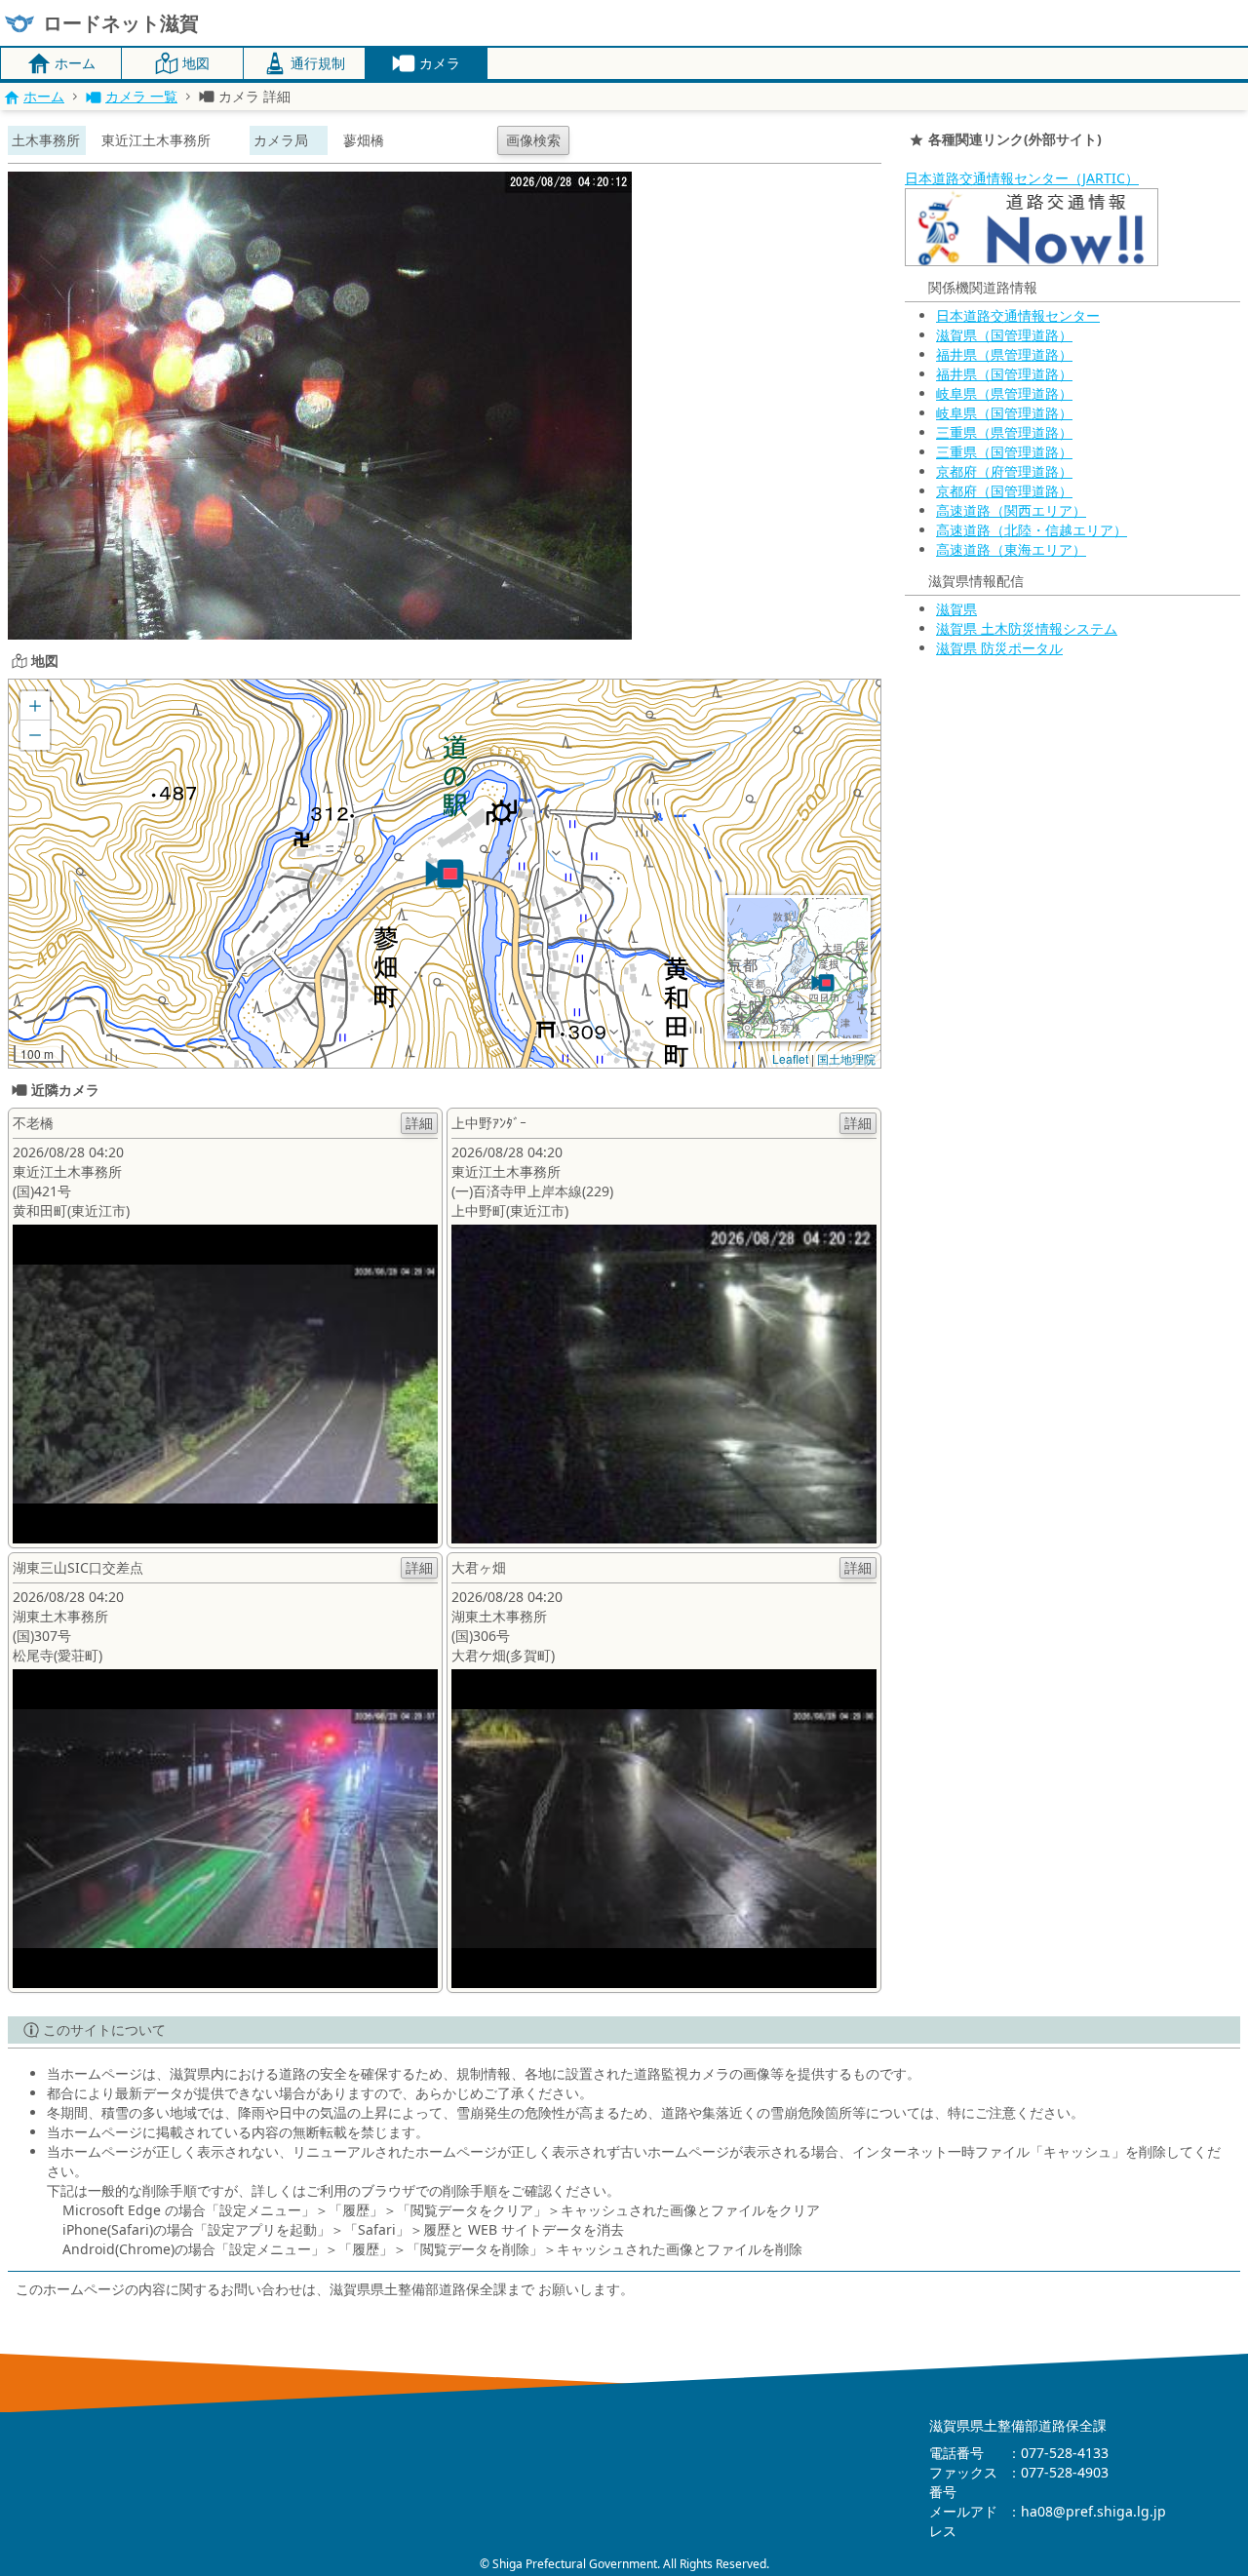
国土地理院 (846, 1058)
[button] (445, 874)
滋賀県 (956, 609)
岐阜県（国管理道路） (1004, 413)
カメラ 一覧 (141, 96)
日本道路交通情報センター (1018, 315)
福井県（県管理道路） (1004, 354)
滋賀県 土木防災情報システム (1027, 628)
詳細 (419, 1123)
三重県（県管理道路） (1004, 432)
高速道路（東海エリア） (1011, 549)
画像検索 (533, 140)
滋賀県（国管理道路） (1004, 335)
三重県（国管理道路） (1004, 452)
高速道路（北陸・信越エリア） (1032, 530)
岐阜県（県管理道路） (1004, 393)
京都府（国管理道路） (1004, 491)
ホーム (44, 96)
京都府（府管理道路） (1004, 471)
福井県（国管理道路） (1004, 374)
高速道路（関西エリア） (1011, 510)
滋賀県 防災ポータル (999, 648)
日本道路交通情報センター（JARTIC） (1022, 178)
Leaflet (790, 1058)
